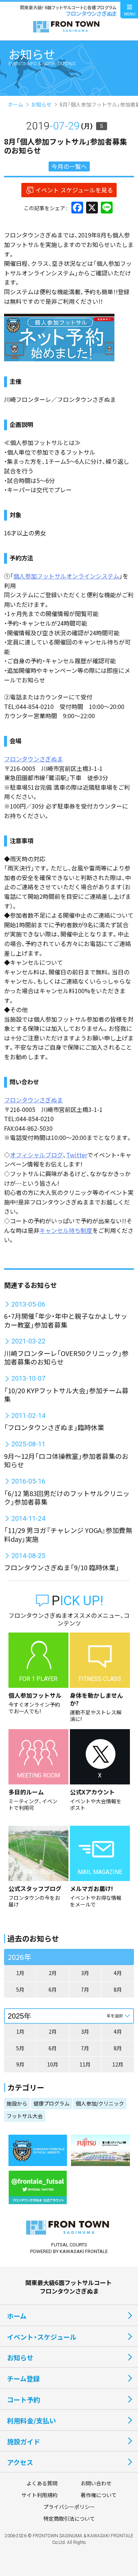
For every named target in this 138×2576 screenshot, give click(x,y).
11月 (85, 2064)
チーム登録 (23, 2378)
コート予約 (24, 2399)
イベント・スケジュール (42, 2337)
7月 (85, 1989)
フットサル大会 (25, 2116)
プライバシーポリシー (69, 2507)
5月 (20, 1989)
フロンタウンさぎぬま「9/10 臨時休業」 (62, 1567)
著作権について (99, 2495)
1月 (20, 1973)
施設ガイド (24, 2441)
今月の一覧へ (69, 166)
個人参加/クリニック (100, 2103)
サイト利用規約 (39, 2495)
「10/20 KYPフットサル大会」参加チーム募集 (66, 1395)
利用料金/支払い (31, 2420)
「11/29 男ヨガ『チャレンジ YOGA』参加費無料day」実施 (68, 1534)
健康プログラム (52, 2103)
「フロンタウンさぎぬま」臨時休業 (54, 1427)
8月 (118, 1989)
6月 (53, 1989)
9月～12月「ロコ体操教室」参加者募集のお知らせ (66, 1460)
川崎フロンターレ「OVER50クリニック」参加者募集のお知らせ (66, 1357)
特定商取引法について (69, 2518)
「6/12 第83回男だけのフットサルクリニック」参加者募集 (67, 1497)
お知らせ (41, 104)
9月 (20, 2064)
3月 (85, 1973)
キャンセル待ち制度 (66, 1230)
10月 (53, 2064)
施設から (17, 2103)
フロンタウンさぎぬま (33, 759)
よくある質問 (42, 2483)
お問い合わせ (96, 2483)
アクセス (20, 2462)
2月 (53, 1973)
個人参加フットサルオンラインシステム (66, 576)
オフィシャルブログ (36, 1155)
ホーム (15, 104)
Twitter (77, 1155)
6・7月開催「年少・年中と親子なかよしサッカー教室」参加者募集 (66, 1320)
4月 (118, 1973)
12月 (118, 2064)
